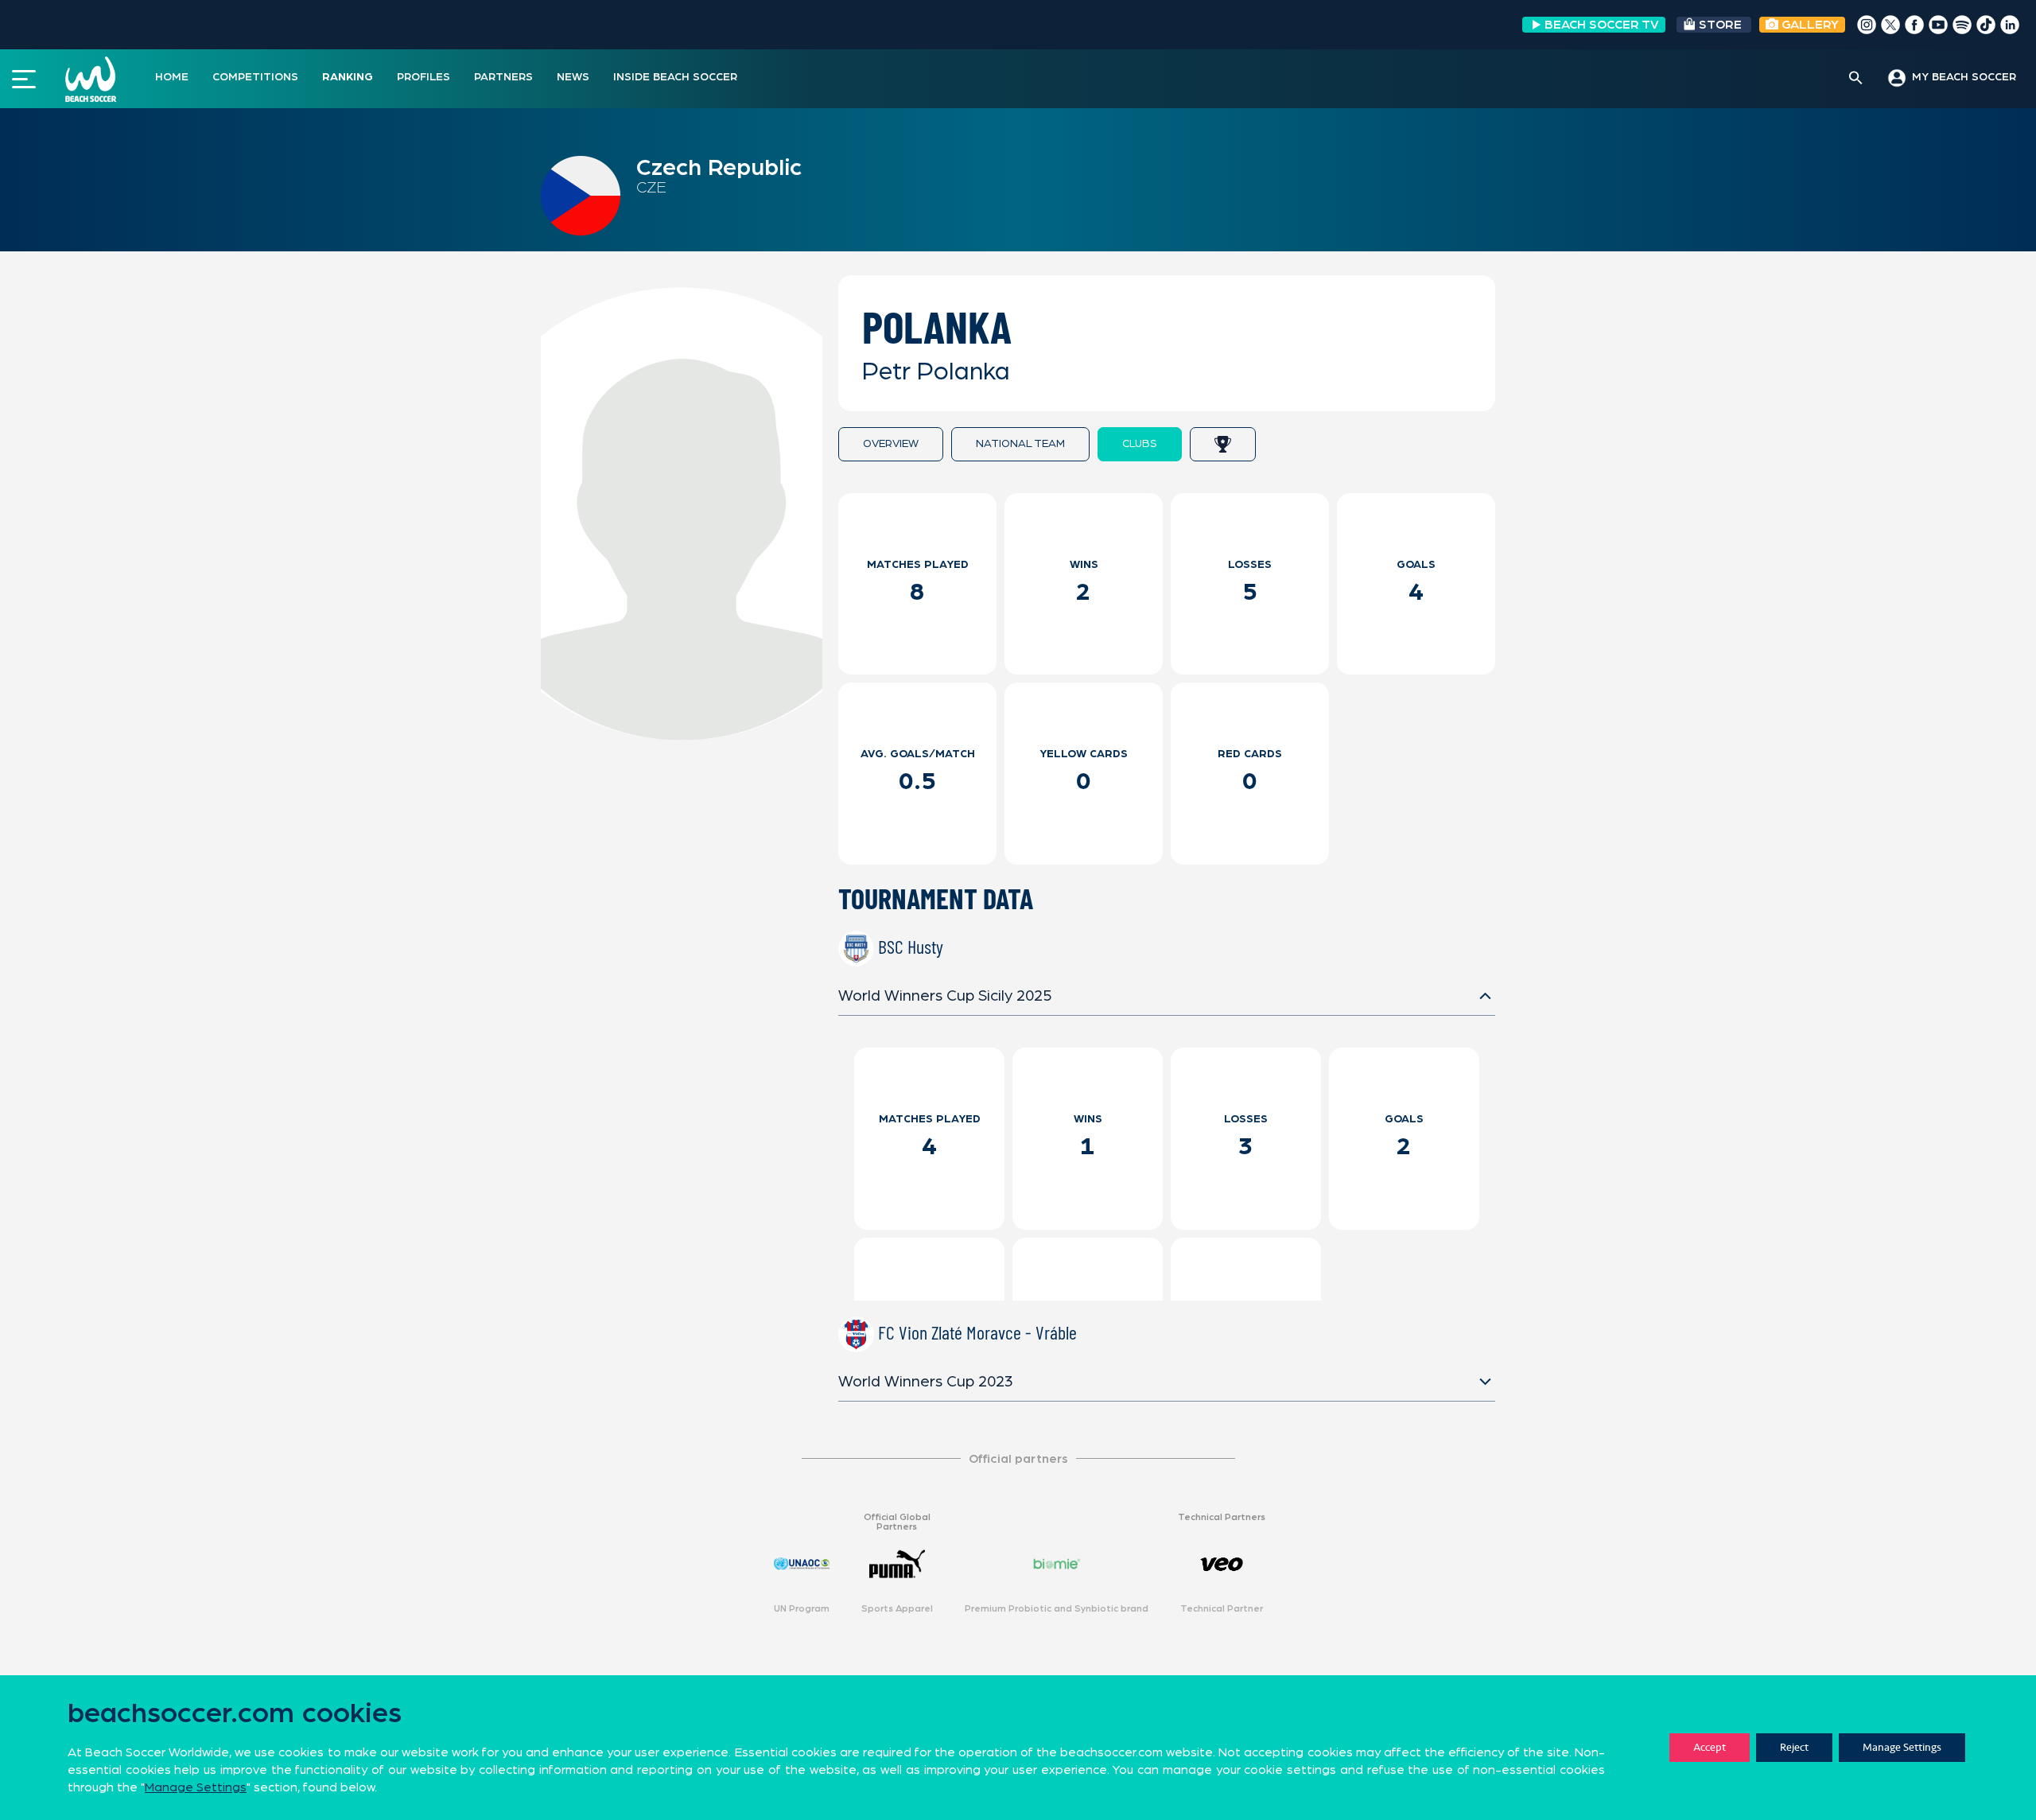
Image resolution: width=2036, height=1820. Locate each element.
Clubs (1140, 444)
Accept (1710, 1747)
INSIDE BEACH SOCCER (675, 77)
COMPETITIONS (255, 77)
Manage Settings (1902, 1747)
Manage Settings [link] (196, 1787)
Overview (891, 444)
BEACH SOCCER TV (1602, 25)
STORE (1720, 25)
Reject (1794, 1747)
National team (1020, 444)
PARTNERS (503, 77)
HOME (172, 77)
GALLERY (1809, 25)
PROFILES (424, 77)
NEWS (573, 77)
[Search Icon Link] (1856, 79)
